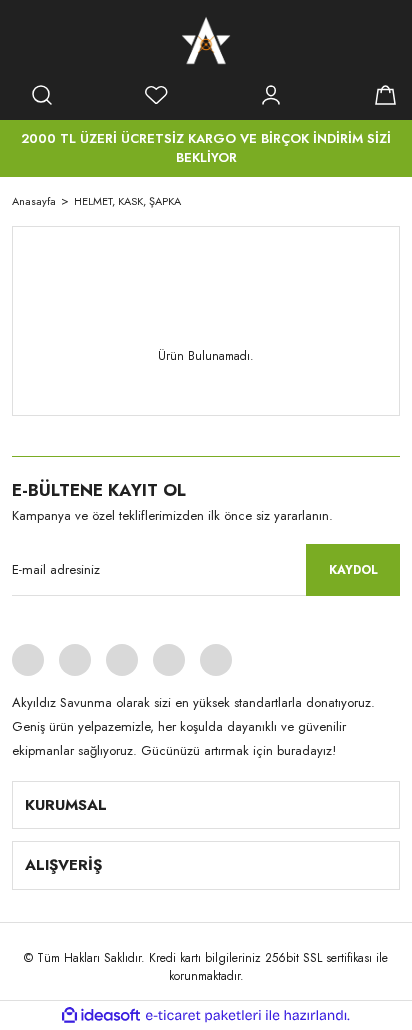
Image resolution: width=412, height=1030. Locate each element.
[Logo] (206, 40)
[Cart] (385, 95)
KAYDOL (353, 570)
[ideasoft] (101, 1015)
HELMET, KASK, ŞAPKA (127, 201)
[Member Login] (271, 95)
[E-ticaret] (203, 1016)
